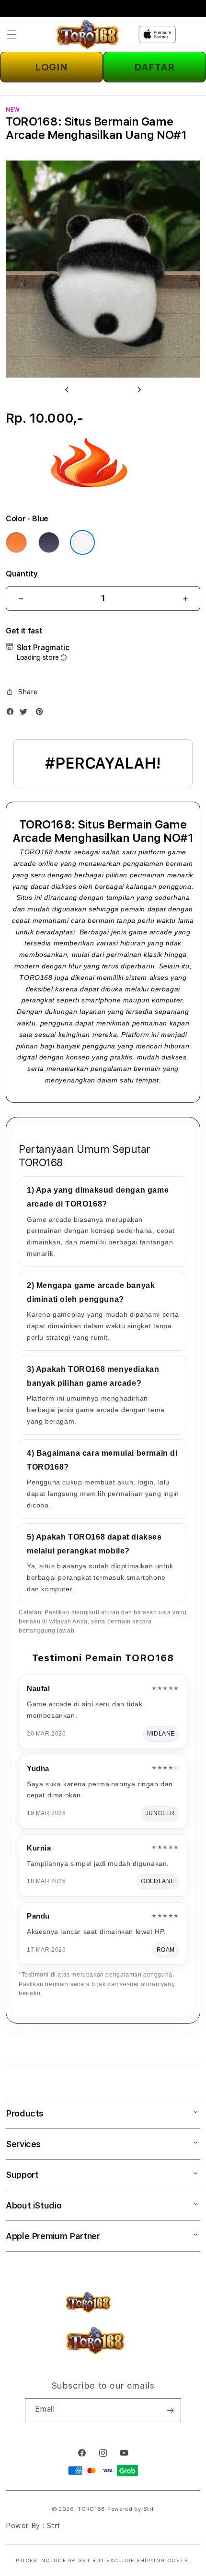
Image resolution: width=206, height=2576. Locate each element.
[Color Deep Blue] (49, 542)
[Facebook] (12, 714)
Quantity (22, 574)
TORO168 (36, 852)
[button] (11, 34)
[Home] (87, 35)
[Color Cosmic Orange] (16, 542)
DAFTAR (154, 67)
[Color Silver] (82, 542)
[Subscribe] (170, 2410)
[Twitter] (26, 714)
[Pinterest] (42, 714)
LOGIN (51, 67)
